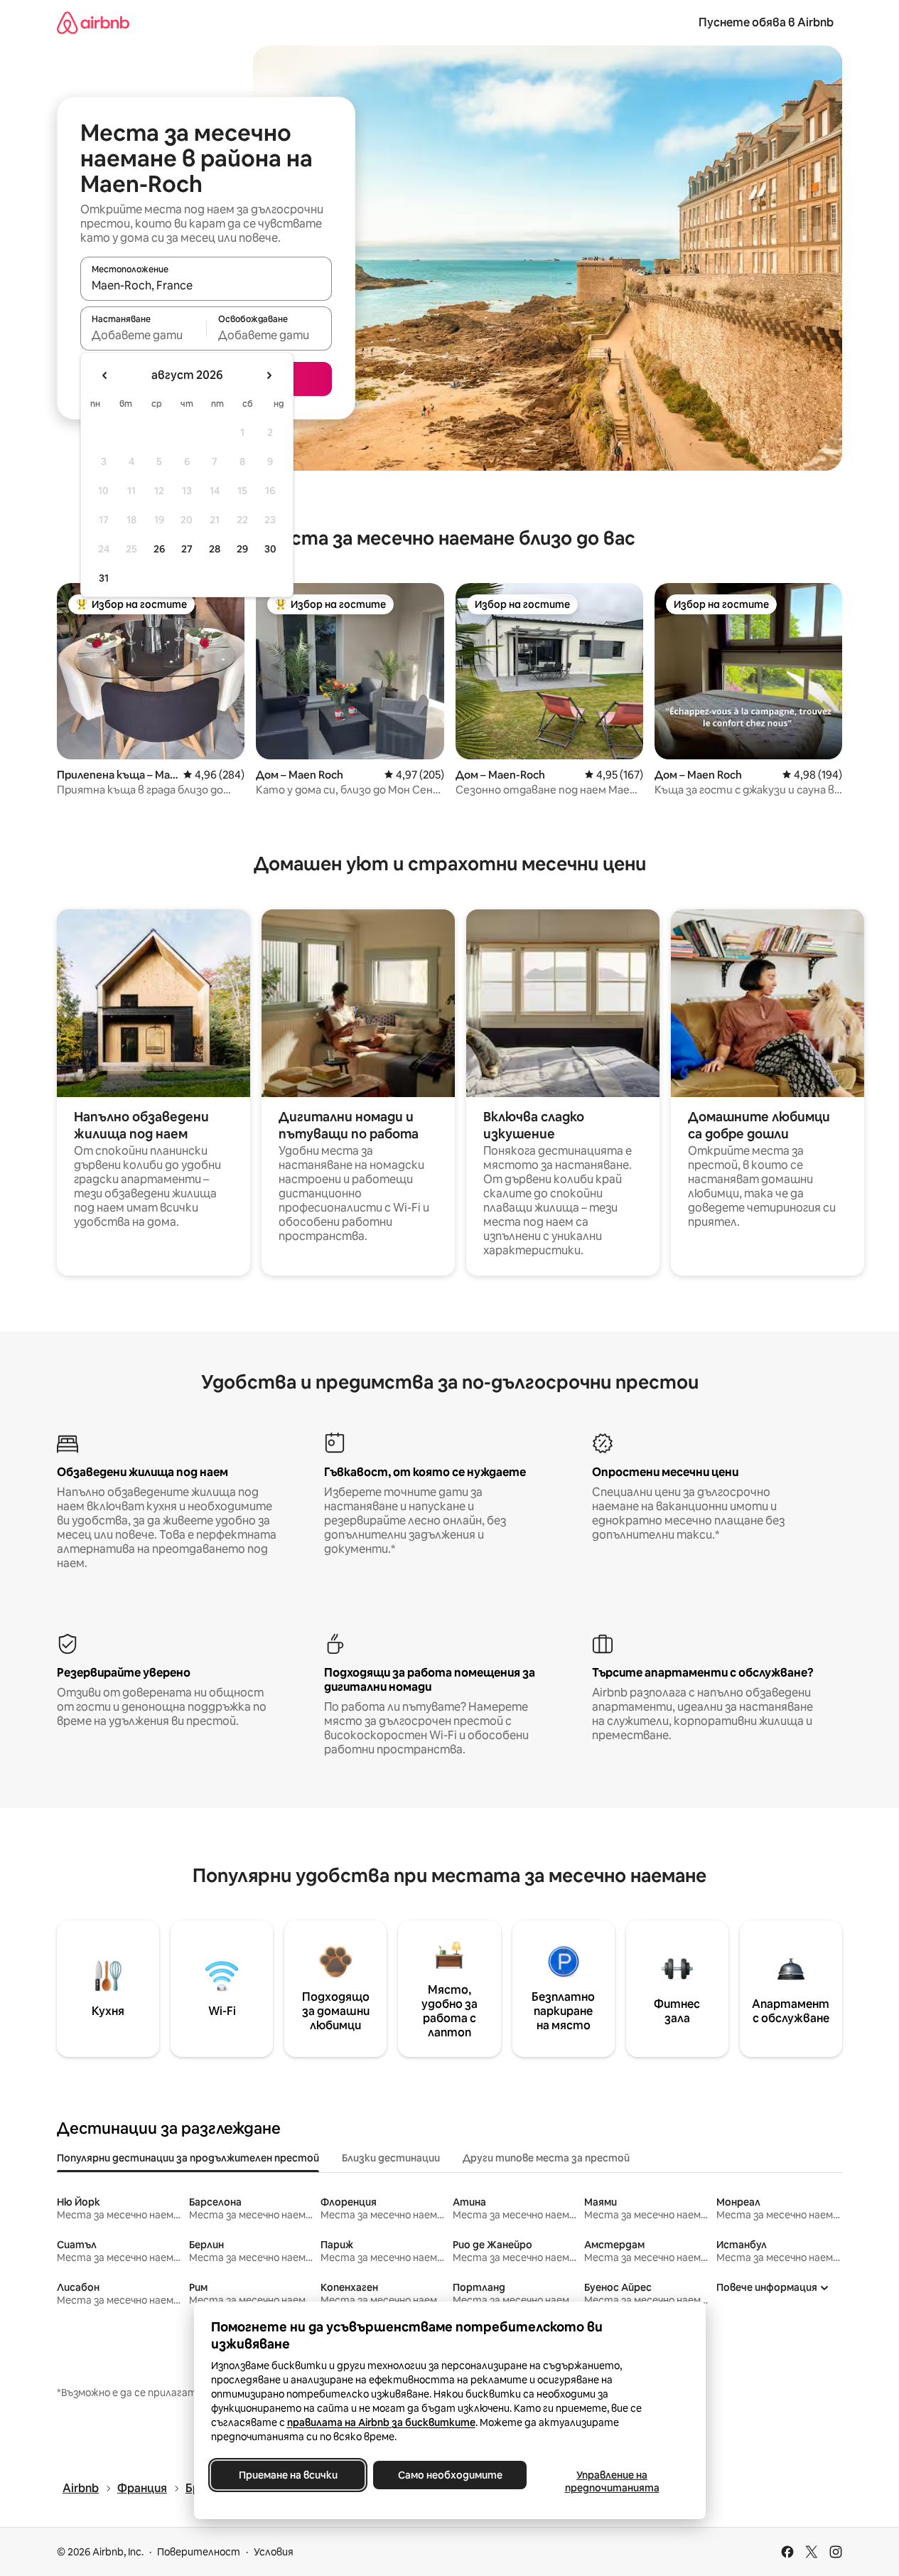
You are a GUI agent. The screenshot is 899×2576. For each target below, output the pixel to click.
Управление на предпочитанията (612, 2481)
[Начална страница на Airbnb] (93, 22)
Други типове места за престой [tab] (546, 2158)
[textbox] (143, 335)
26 (159, 549)
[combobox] (206, 285)
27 (187, 549)
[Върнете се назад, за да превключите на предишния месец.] (105, 375)
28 (215, 549)
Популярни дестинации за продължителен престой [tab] (188, 2158)
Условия (274, 2552)
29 (242, 549)
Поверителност (199, 2552)
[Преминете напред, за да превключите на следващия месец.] (269, 375)
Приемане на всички (287, 2475)
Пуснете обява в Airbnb (766, 22)
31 (104, 578)
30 (270, 549)
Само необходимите (449, 2475)
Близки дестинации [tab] (391, 2158)
